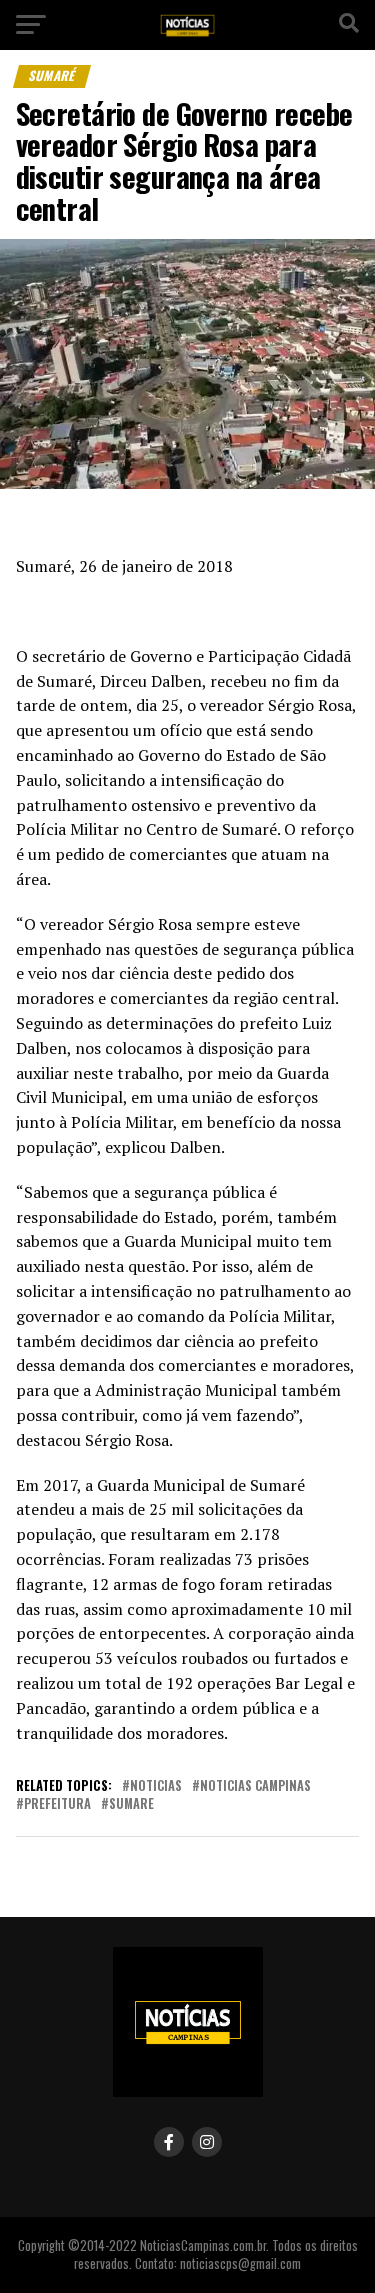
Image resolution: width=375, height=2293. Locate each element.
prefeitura (57, 1804)
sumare (131, 1804)
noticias (156, 1786)
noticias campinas (255, 1786)
